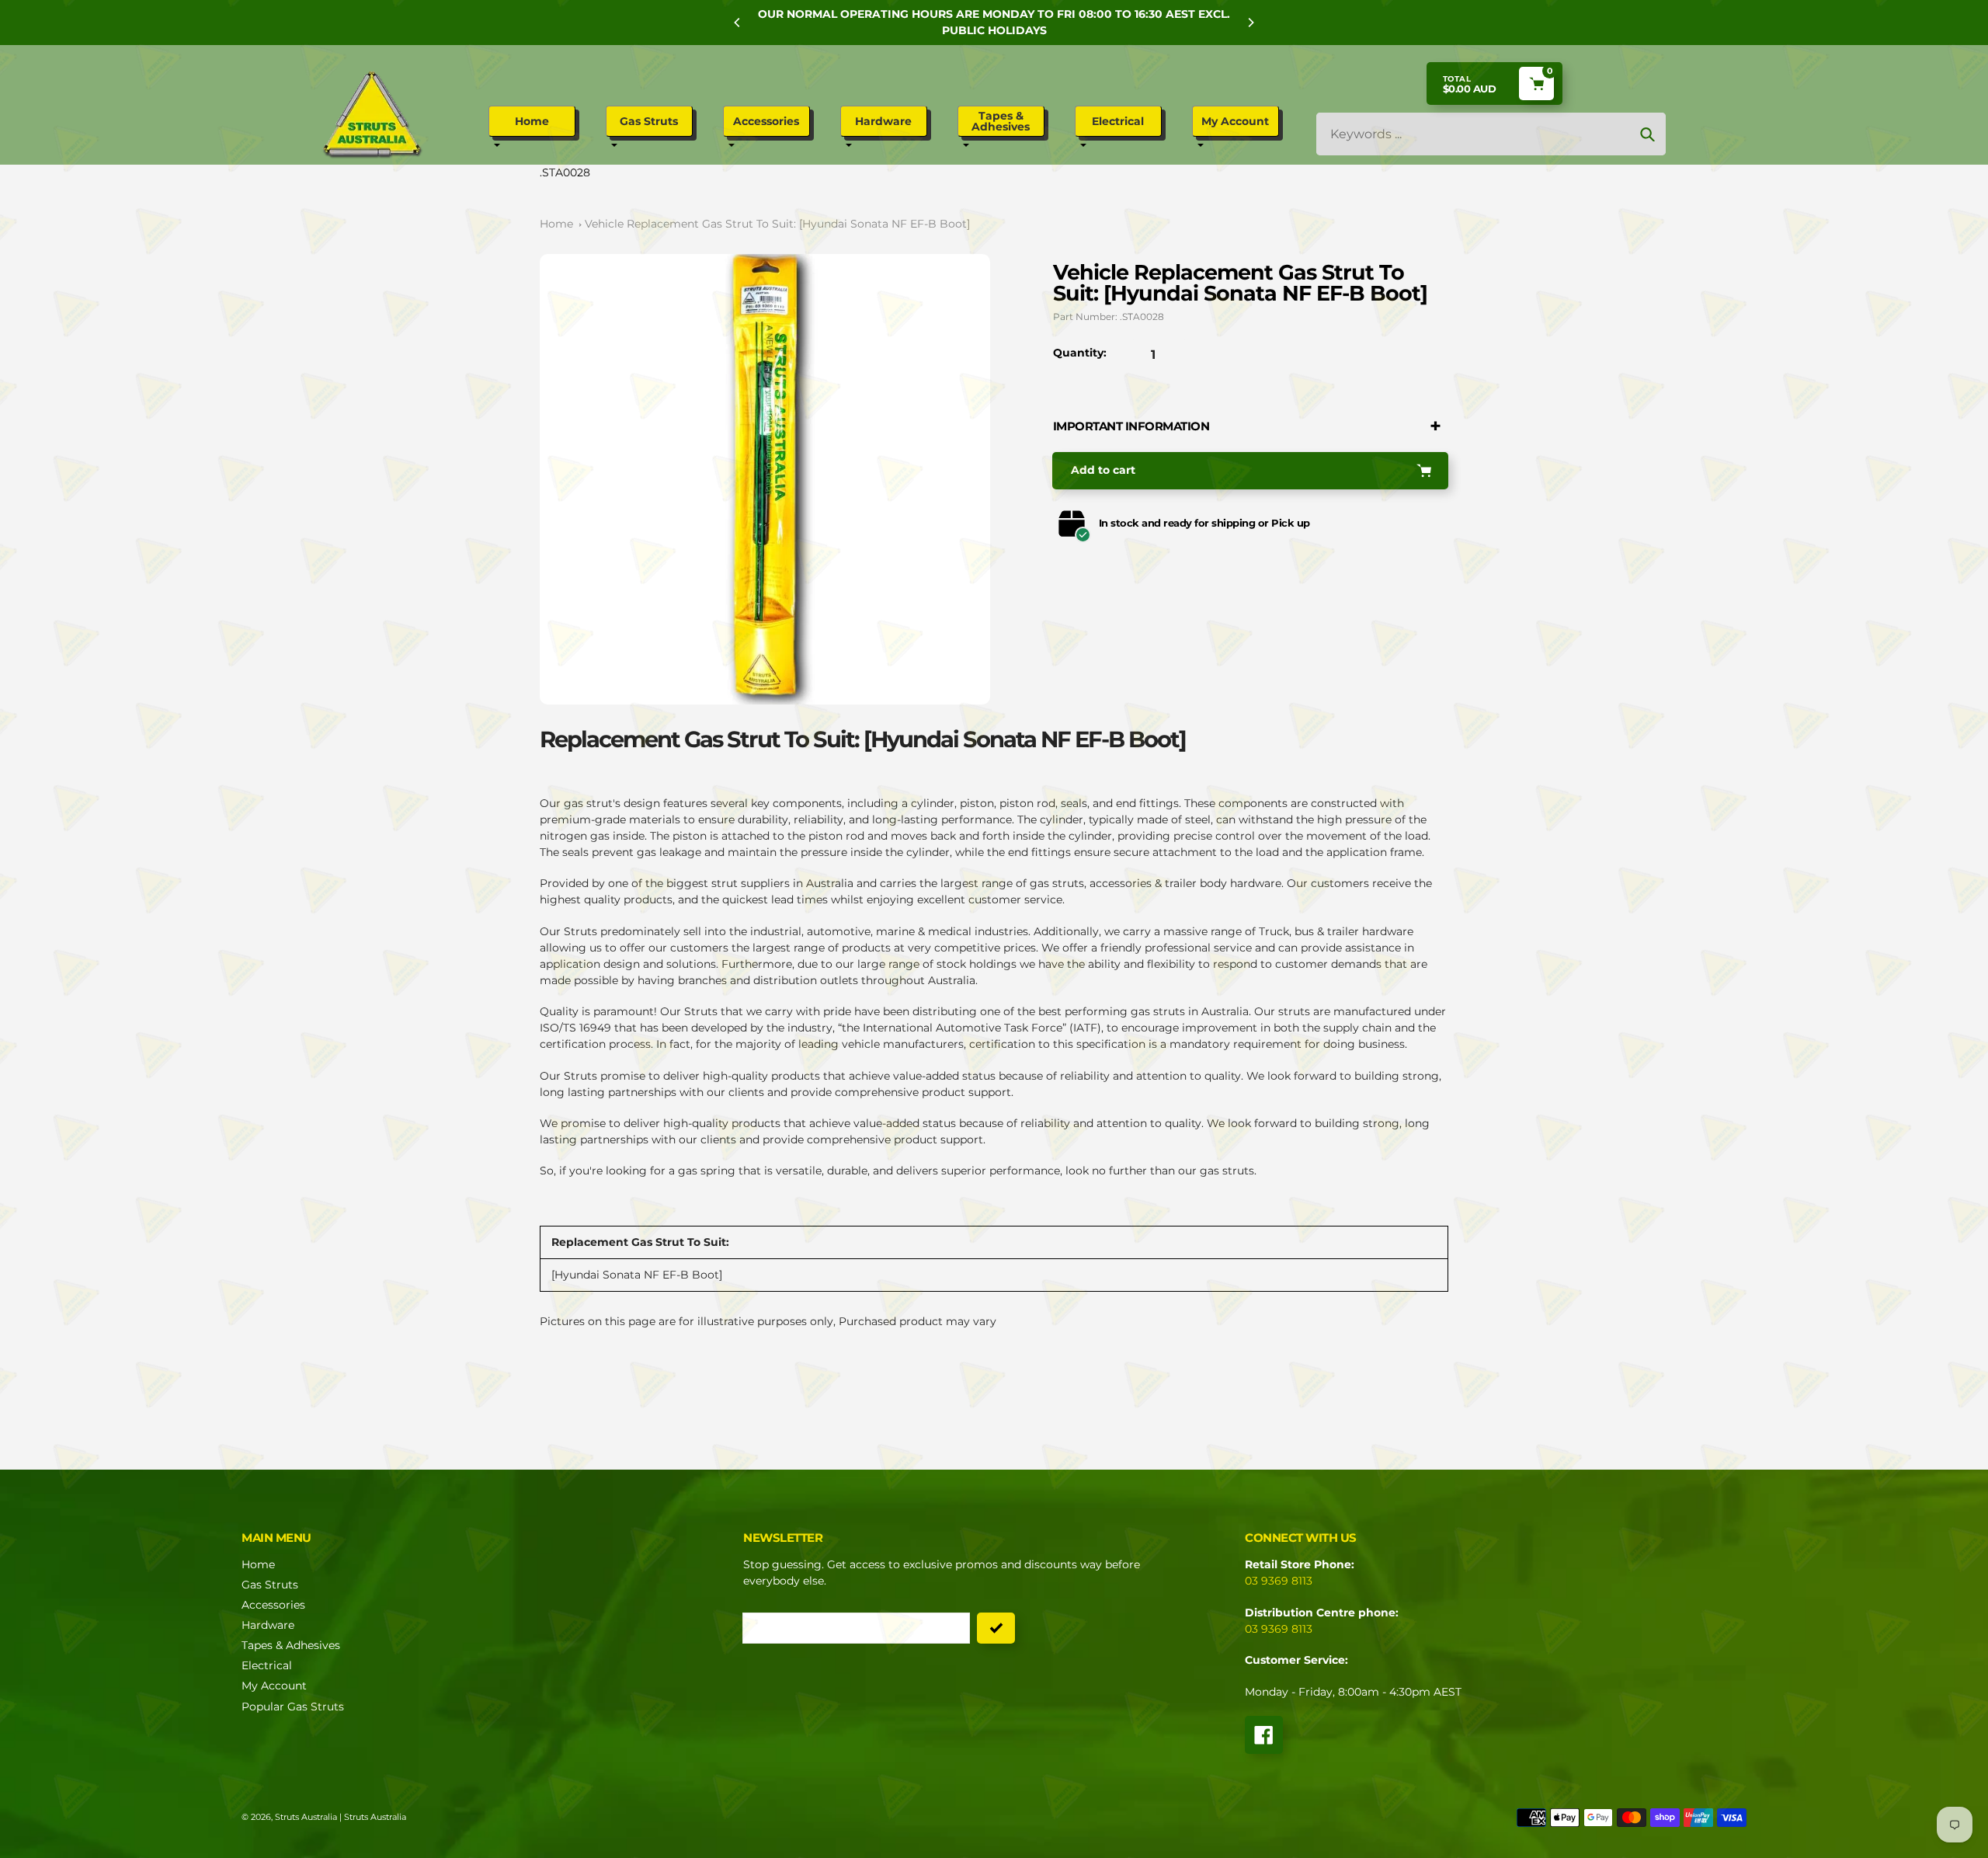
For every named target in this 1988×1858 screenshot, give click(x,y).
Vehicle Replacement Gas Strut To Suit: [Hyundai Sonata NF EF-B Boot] (777, 224)
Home (556, 224)
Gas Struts (270, 1585)
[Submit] (996, 1628)
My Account (274, 1686)
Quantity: (1080, 353)
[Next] (1250, 23)
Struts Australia (306, 1817)
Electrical (267, 1665)
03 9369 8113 (1279, 1581)
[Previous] (738, 23)
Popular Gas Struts (293, 1707)
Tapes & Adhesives (291, 1645)
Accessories (273, 1605)
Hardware (268, 1625)
